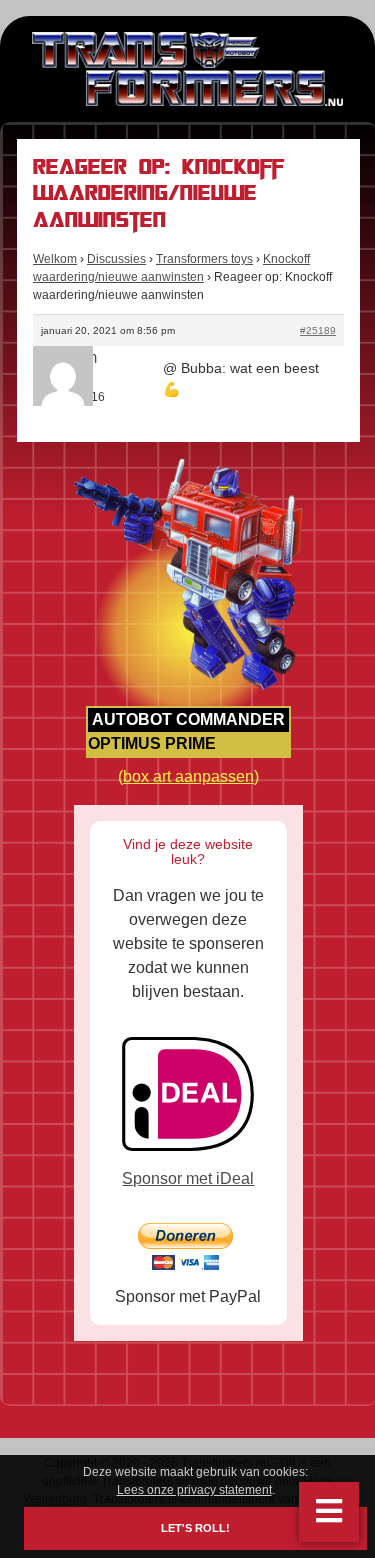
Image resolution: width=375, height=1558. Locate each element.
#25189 (318, 330)
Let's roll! (195, 1528)
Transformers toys (204, 259)
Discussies (116, 259)
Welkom (55, 259)
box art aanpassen (188, 776)
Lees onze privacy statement (194, 1490)
